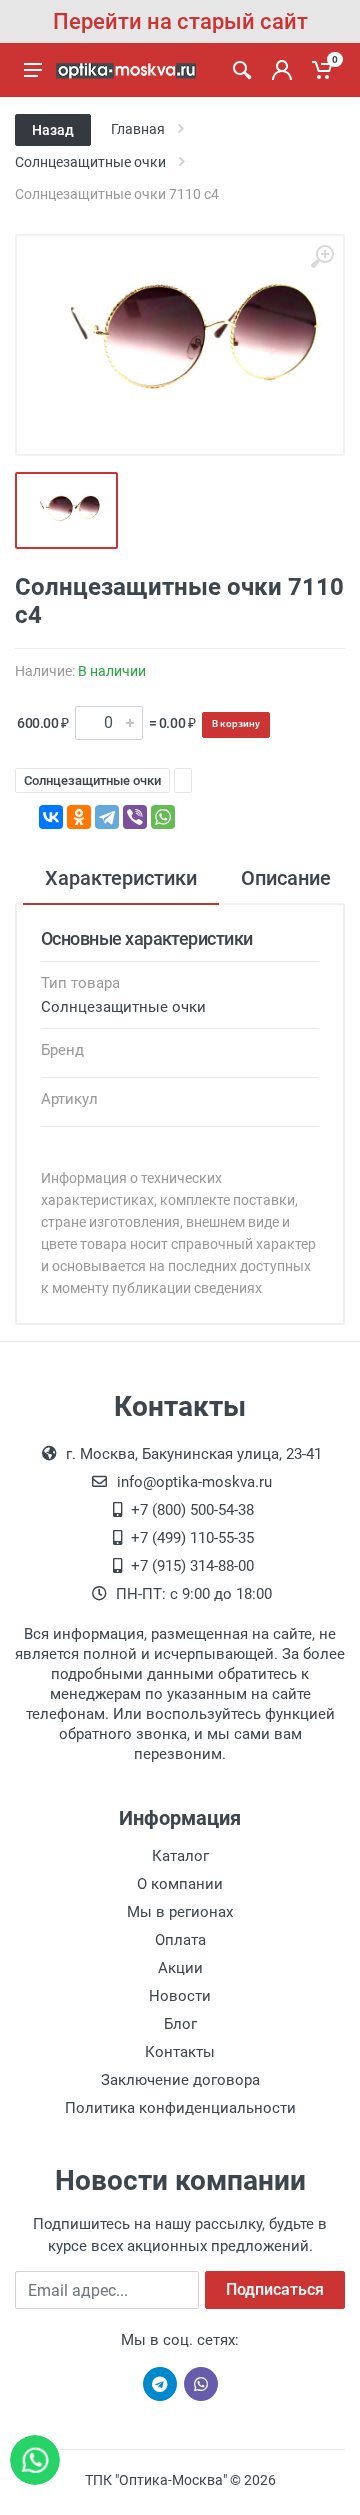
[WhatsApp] (163, 817)
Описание (286, 878)
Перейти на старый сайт (180, 21)
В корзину (236, 723)
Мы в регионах (180, 1912)
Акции (180, 1968)
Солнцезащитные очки (92, 780)
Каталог (180, 1856)
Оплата (180, 1940)
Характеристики (121, 878)
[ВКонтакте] (51, 817)
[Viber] (135, 817)
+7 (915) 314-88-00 (192, 1566)
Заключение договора (180, 2080)
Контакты (180, 2052)
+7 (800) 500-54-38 (192, 1510)
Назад (53, 130)
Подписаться (275, 2289)
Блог (180, 2024)
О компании (180, 1884)
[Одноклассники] (79, 817)
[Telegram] (107, 817)
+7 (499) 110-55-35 (192, 1538)
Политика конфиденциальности (180, 2108)
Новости (180, 1996)
